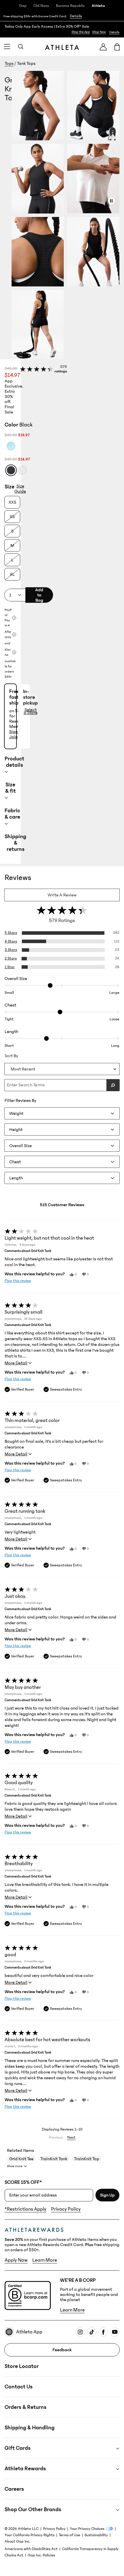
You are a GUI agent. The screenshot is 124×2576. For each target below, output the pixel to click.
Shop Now (99, 32)
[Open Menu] (7, 47)
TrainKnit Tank (54, 2159)
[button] (68, 215)
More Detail (16, 1363)
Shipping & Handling (30, 2428)
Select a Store (31, 711)
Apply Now (16, 2260)
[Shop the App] (62, 29)
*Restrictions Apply (26, 2209)
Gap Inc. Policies (41, 2555)
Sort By (11, 1056)
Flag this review (18, 1281)
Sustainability (96, 2535)
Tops (9, 63)
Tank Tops (26, 63)
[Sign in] (103, 47)
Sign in (16, 732)
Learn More (45, 2260)
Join (13, 737)
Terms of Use (69, 2535)
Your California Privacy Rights (30, 2535)
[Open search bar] (21, 47)
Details (76, 16)
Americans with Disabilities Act (31, 2549)
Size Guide (20, 489)
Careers (14, 2489)
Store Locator (22, 2366)
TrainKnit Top (87, 2159)
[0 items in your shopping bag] (117, 47)
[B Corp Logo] (28, 2295)
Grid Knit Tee (21, 2159)
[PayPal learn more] (14, 618)
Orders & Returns (26, 2407)
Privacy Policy (66, 2209)
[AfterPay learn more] (14, 634)
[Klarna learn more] (14, 652)
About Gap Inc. (17, 2541)
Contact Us (19, 2387)
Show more (15, 2166)
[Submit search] (113, 1085)
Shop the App (81, 32)
